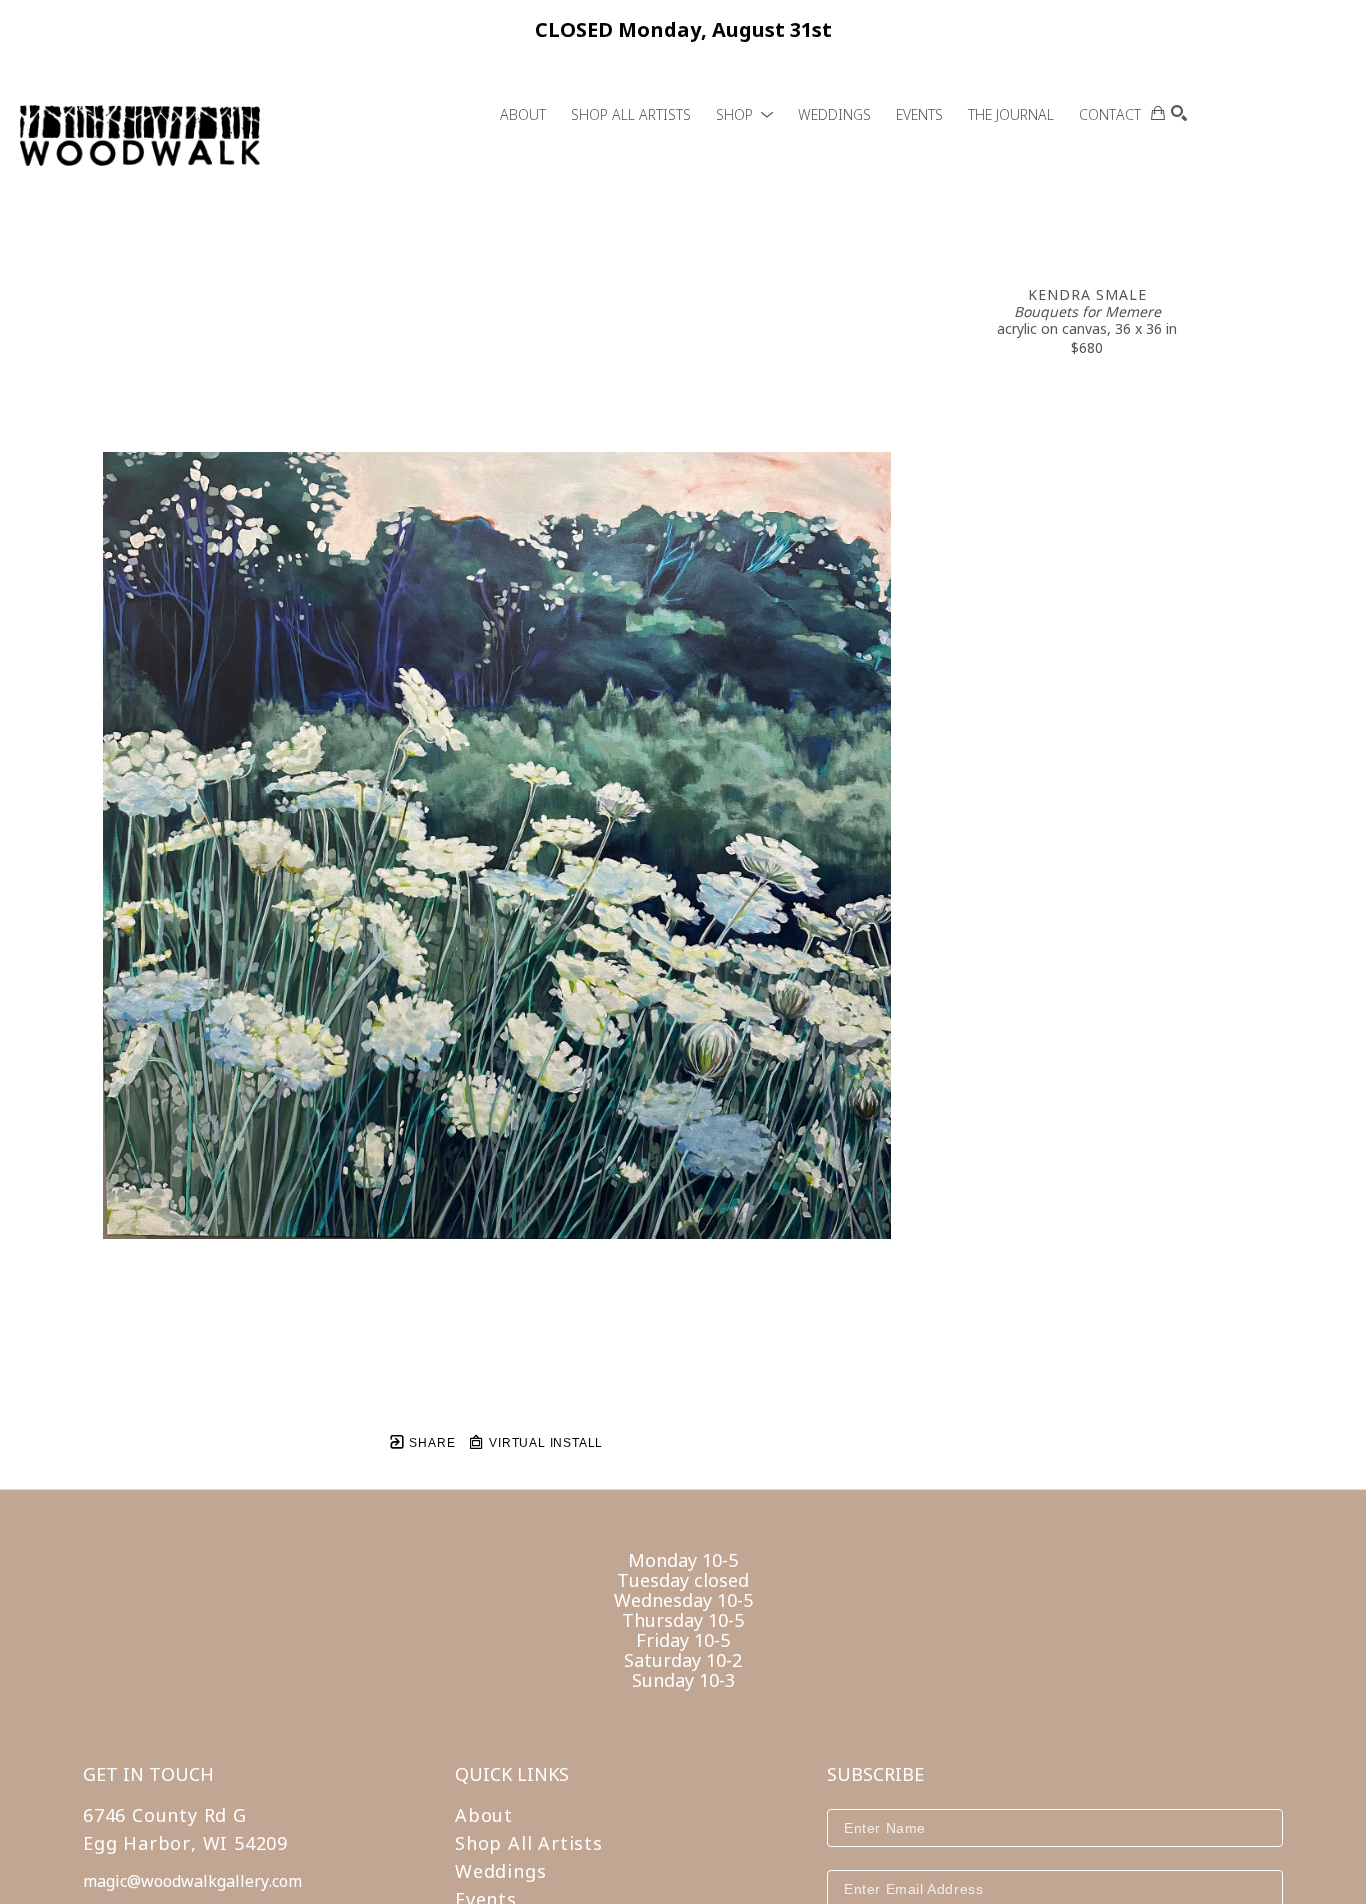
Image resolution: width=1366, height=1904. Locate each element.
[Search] (1179, 113)
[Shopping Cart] (1158, 113)
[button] (744, 114)
